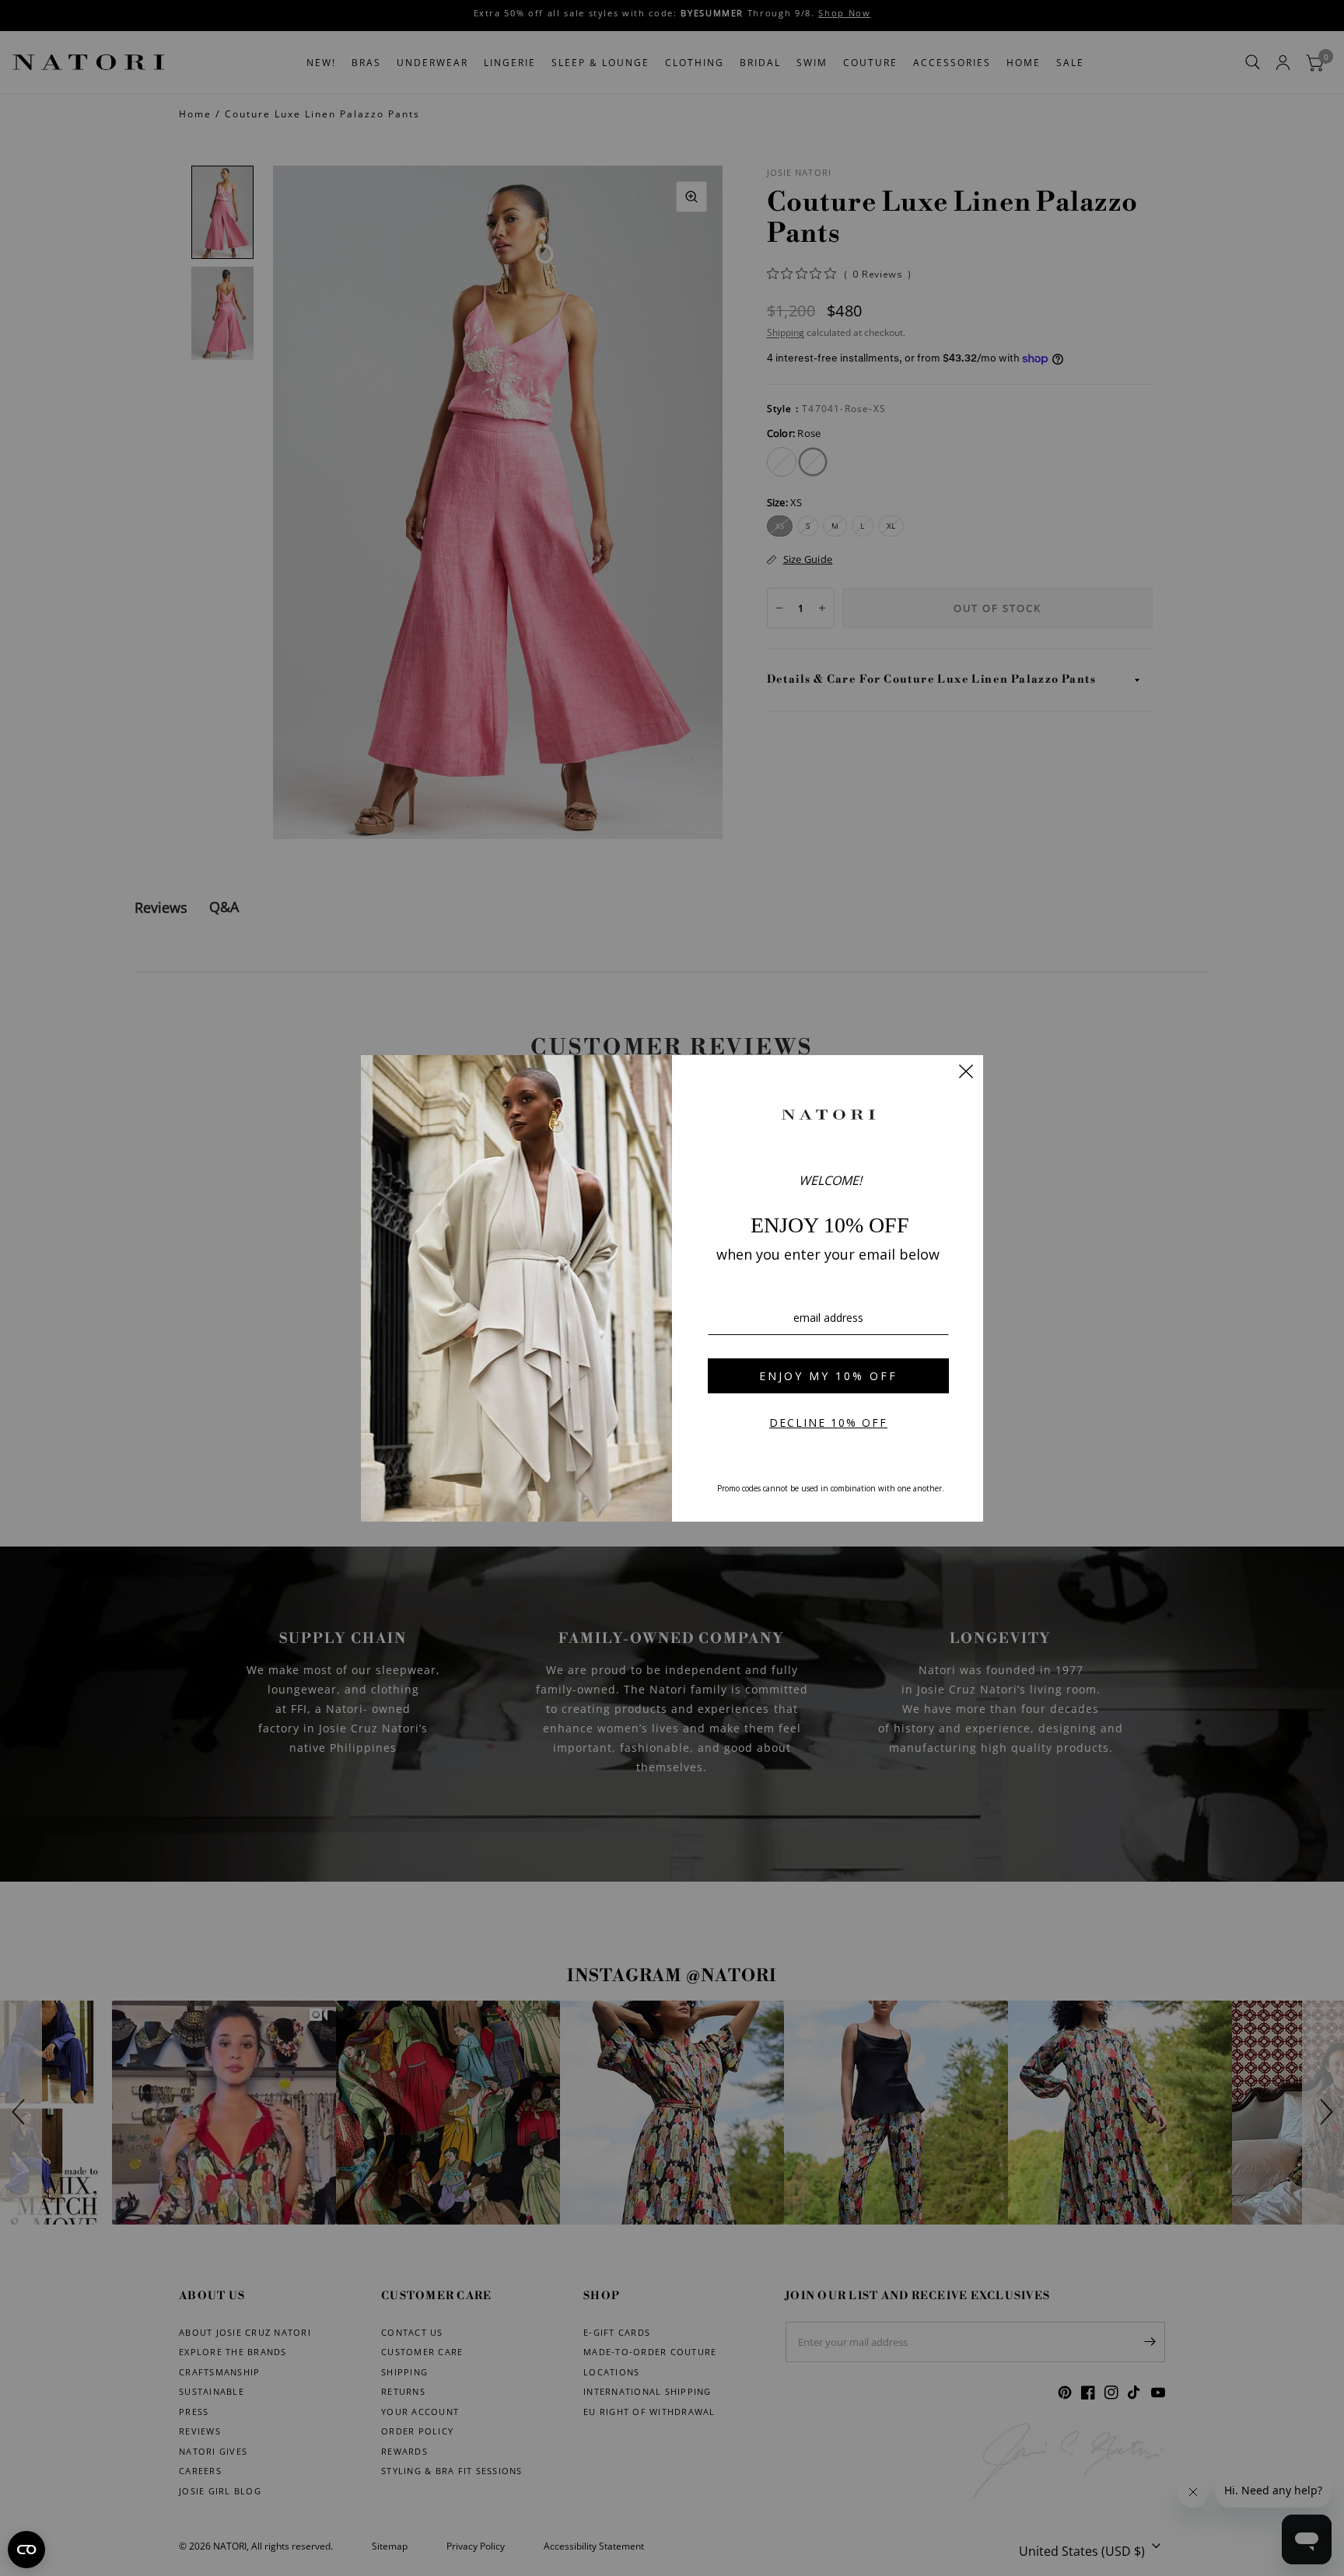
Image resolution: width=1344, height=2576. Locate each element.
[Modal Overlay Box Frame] (672, 1288)
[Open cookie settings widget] (26, 2550)
